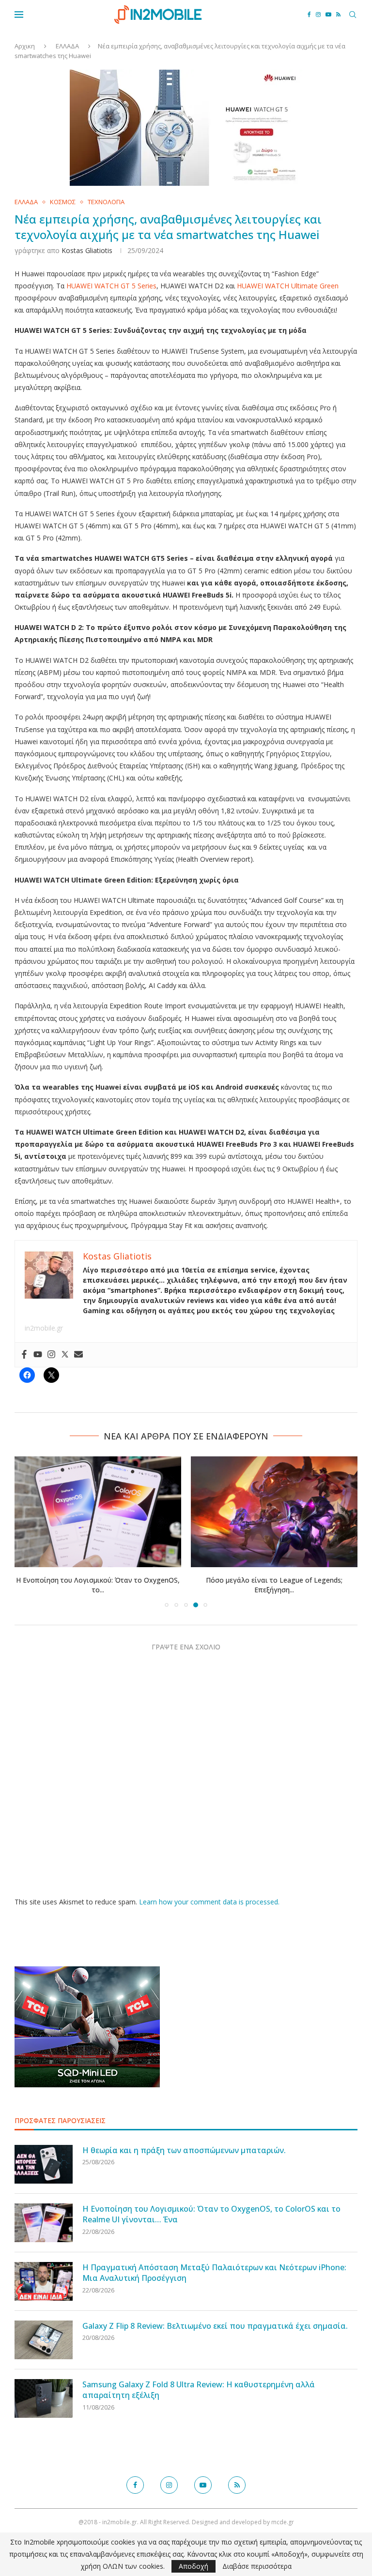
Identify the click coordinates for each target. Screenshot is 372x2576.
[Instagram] (318, 15)
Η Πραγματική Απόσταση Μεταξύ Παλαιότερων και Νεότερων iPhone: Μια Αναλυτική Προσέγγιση (214, 2273)
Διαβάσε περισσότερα (257, 2566)
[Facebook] (309, 15)
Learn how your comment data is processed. (209, 1902)
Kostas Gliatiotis (87, 250)
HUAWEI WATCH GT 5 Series (111, 286)
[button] (28, 1531)
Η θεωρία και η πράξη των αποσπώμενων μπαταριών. (184, 2150)
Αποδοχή (194, 2566)
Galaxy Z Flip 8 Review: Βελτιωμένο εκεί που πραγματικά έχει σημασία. (215, 2326)
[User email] (78, 1355)
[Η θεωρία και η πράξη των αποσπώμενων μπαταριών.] (44, 2164)
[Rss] (338, 15)
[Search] (353, 15)
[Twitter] (65, 1355)
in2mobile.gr (44, 1328)
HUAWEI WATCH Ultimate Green (288, 286)
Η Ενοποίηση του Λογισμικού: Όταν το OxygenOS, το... (98, 1585)
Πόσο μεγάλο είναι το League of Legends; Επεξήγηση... (274, 1585)
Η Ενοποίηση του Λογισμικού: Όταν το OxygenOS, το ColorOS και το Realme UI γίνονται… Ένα (211, 2214)
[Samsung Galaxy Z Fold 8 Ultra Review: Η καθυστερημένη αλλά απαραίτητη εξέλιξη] (44, 2398)
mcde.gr (283, 2522)
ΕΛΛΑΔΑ (67, 46)
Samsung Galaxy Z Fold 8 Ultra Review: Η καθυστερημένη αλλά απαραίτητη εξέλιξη (199, 2390)
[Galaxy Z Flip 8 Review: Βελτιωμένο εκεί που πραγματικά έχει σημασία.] (44, 2340)
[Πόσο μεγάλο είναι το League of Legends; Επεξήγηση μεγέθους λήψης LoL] (274, 1512)
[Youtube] (328, 15)
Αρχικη (25, 46)
